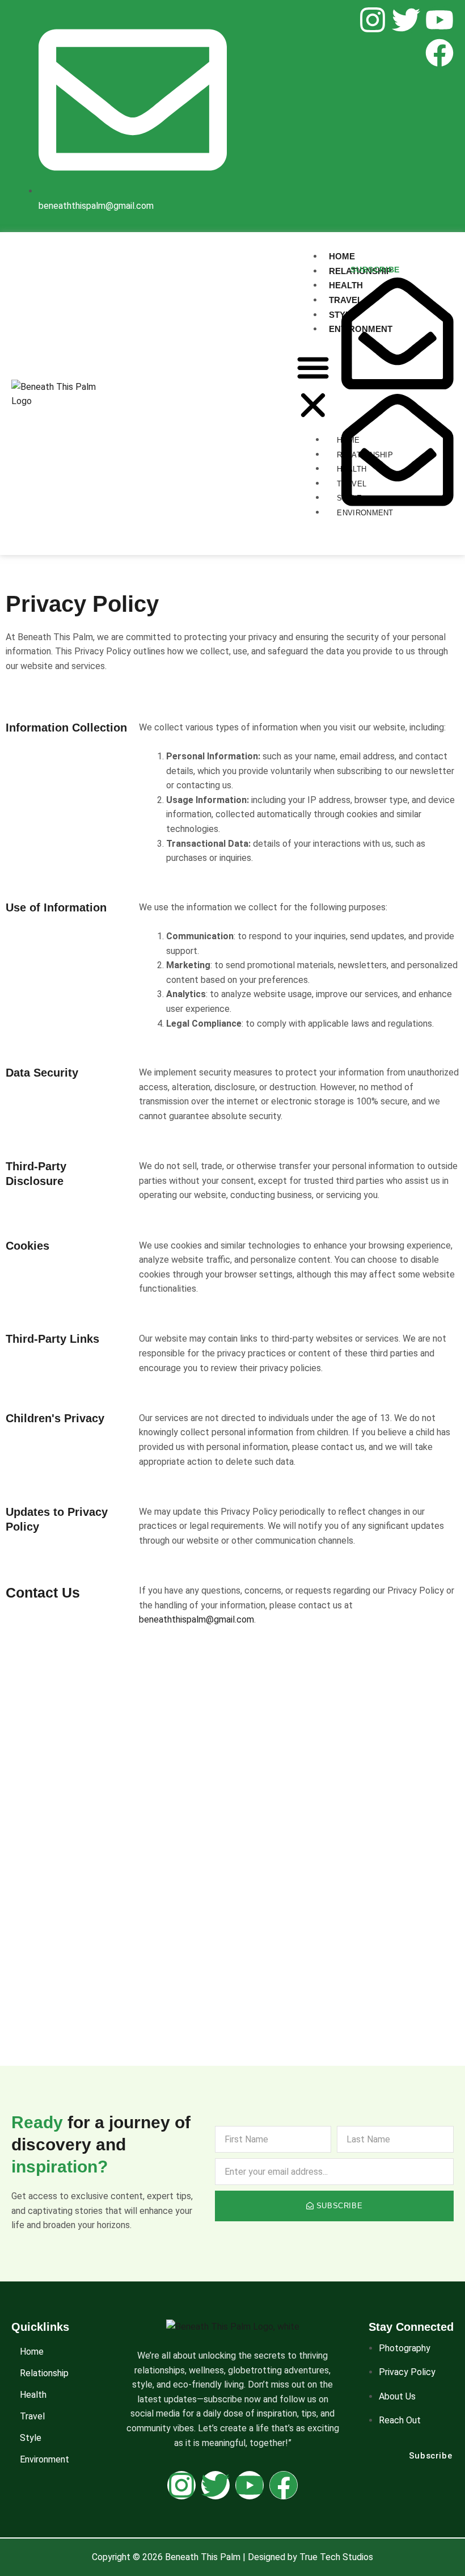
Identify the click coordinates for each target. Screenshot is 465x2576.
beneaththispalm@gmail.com (196, 1619)
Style (31, 2438)
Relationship (44, 2373)
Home (32, 2352)
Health (33, 2395)
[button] (313, 388)
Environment (45, 2459)
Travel (32, 2416)
